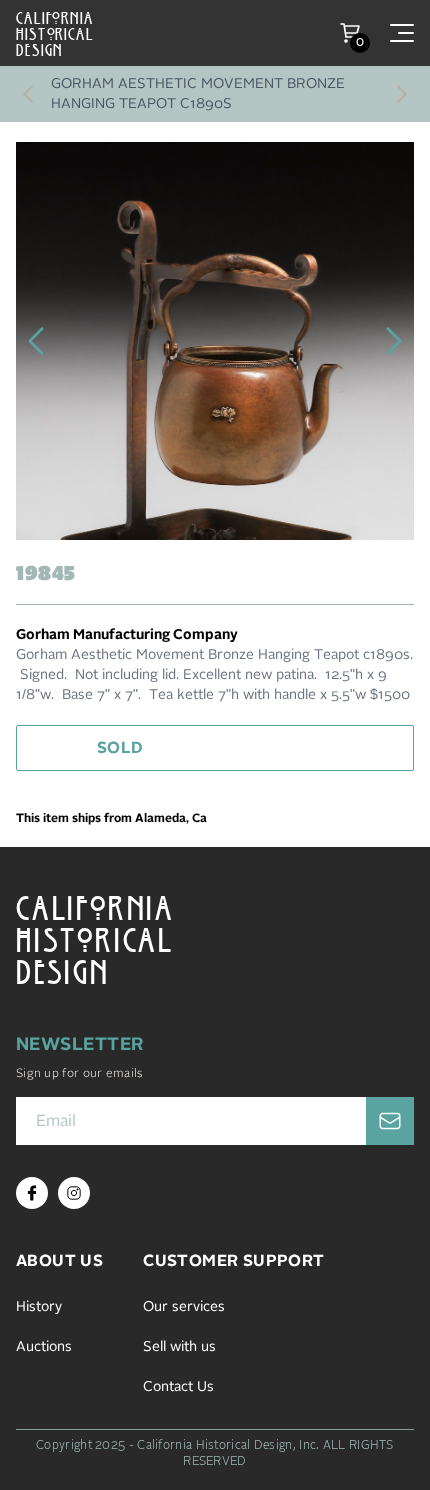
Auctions (44, 1347)
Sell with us (179, 1347)
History (39, 1307)
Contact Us (178, 1387)
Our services (184, 1307)
